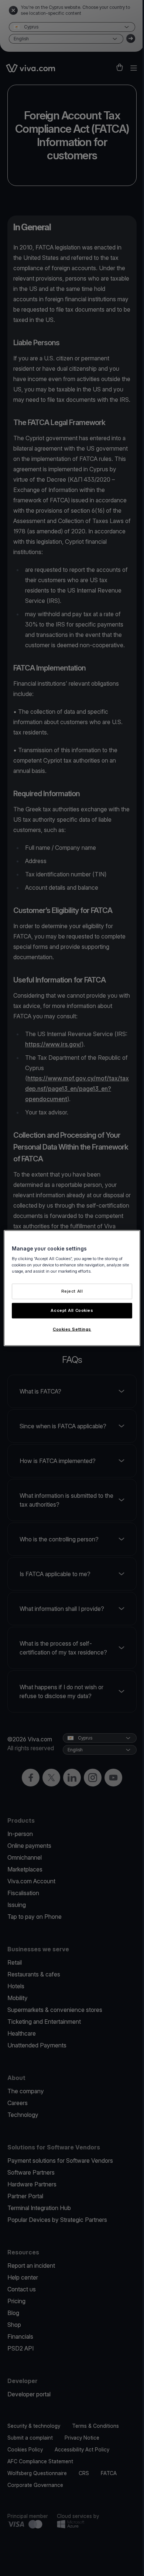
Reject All (72, 1291)
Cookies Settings (72, 1329)
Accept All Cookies (72, 1310)
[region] (72, 1288)
